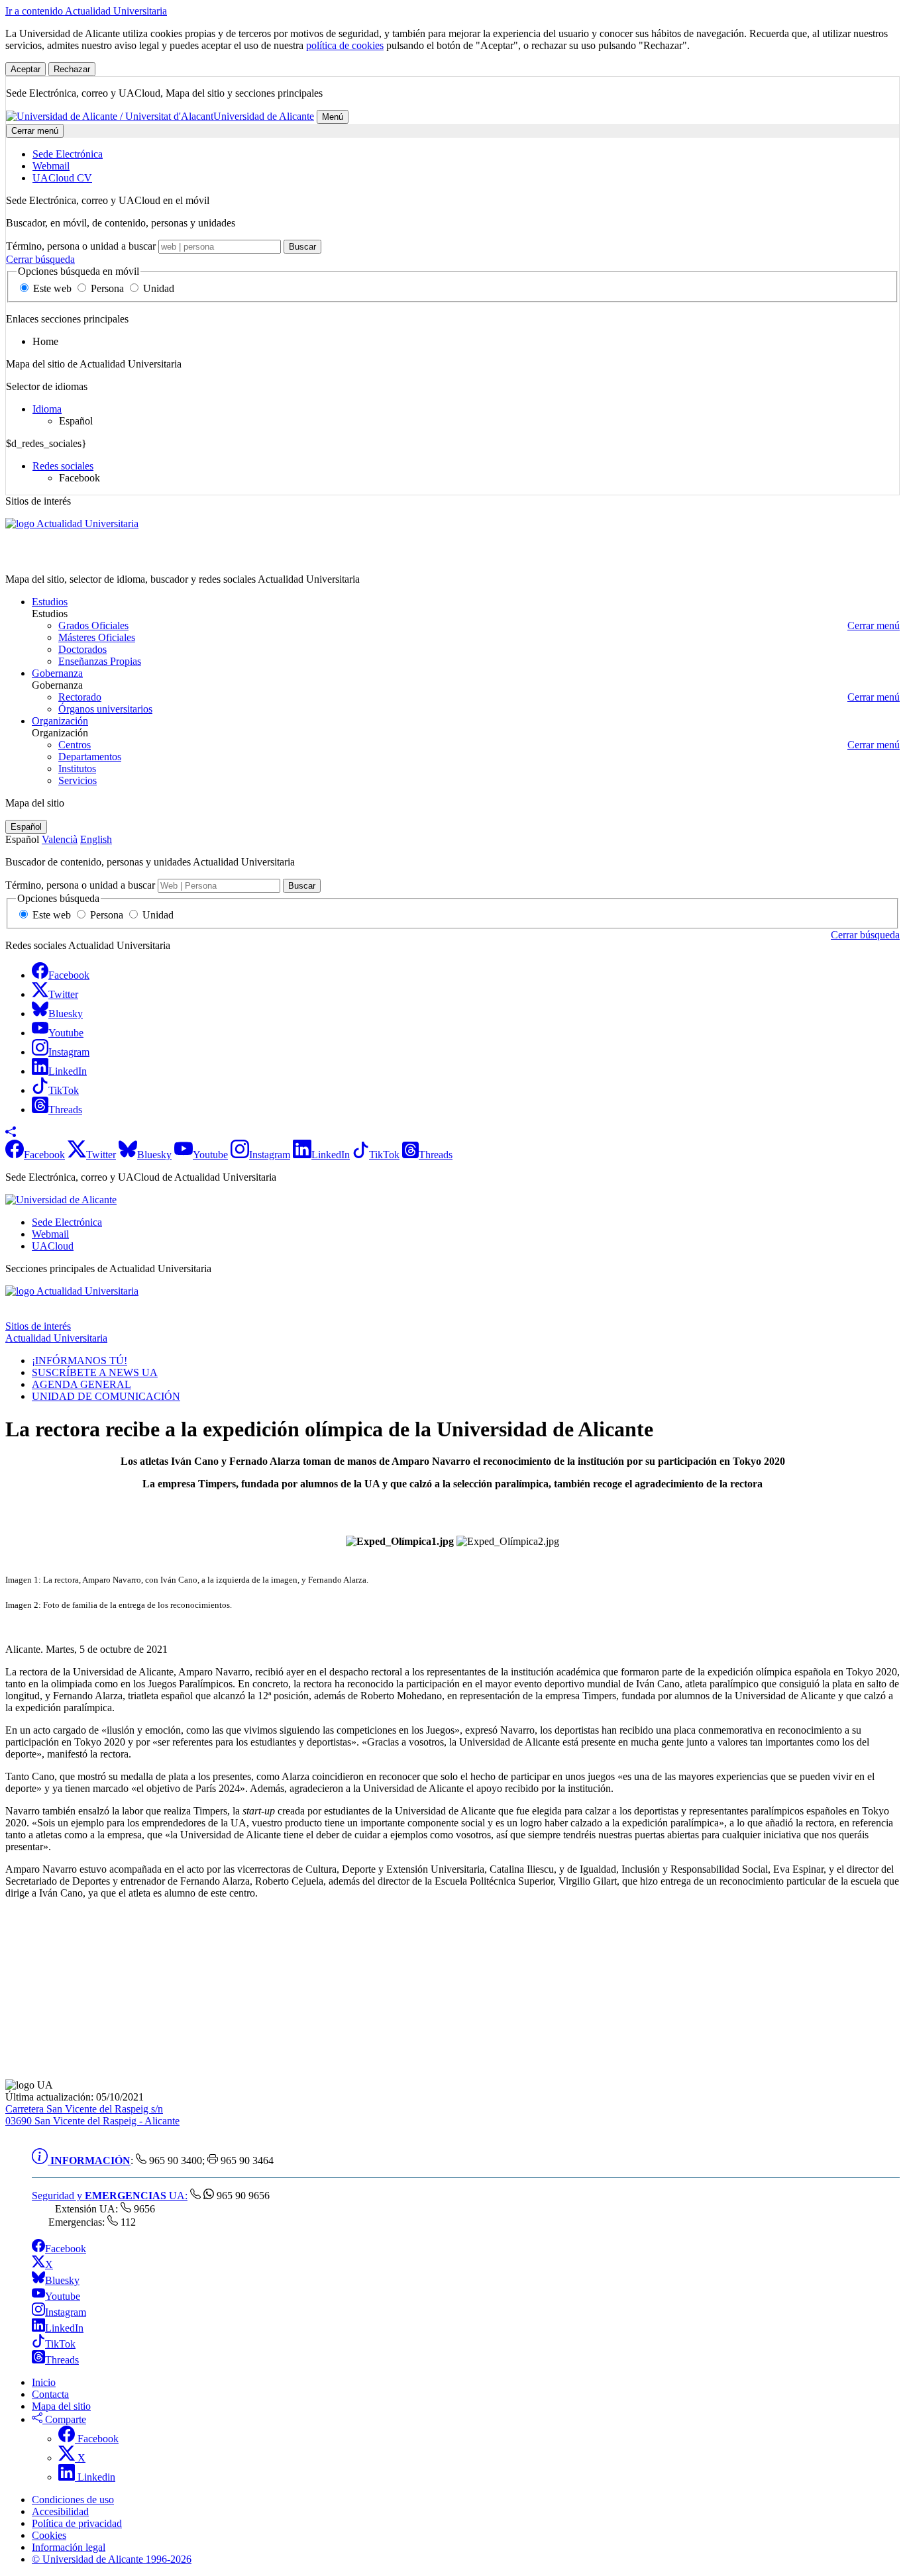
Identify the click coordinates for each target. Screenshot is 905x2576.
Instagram (66, 2312)
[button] (11, 1133)
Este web (52, 288)
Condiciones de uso (73, 2500)
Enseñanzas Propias (100, 661)
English (96, 839)
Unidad (157, 288)
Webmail (50, 1234)
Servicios (78, 780)
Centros (75, 745)
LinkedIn (64, 2328)
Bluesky (62, 2280)
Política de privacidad (77, 2523)
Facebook (66, 2249)
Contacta (50, 2394)
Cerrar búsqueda (40, 259)
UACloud (53, 1246)
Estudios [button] (50, 602)
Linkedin (95, 2477)
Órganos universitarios (105, 709)
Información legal (69, 2547)
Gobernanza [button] (57, 673)
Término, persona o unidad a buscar (81, 246)
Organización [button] (60, 721)
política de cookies (345, 45)
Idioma (47, 409)
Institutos (77, 768)
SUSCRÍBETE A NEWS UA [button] (95, 1372)
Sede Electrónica (67, 1222)
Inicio (44, 2382)
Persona (107, 288)
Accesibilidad (60, 2511)
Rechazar (72, 69)
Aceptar (26, 69)
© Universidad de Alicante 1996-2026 (112, 2559)
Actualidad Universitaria (56, 557)
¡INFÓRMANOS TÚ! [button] (80, 1361)
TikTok (60, 2344)
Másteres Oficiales (97, 637)
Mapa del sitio (61, 2406)
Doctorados (82, 649)
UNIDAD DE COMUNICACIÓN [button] (106, 1396)
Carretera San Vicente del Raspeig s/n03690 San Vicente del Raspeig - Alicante (92, 2115)
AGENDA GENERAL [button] (81, 1384)
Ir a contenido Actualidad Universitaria (86, 11)
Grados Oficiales (93, 625)
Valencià (60, 839)
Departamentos (90, 757)
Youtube (63, 2296)
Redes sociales (63, 466)
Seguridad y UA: (110, 2196)
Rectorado (80, 697)
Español (26, 827)
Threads (62, 2360)
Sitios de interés (38, 1326)
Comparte (64, 2419)
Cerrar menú (35, 131)
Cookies (49, 2535)
